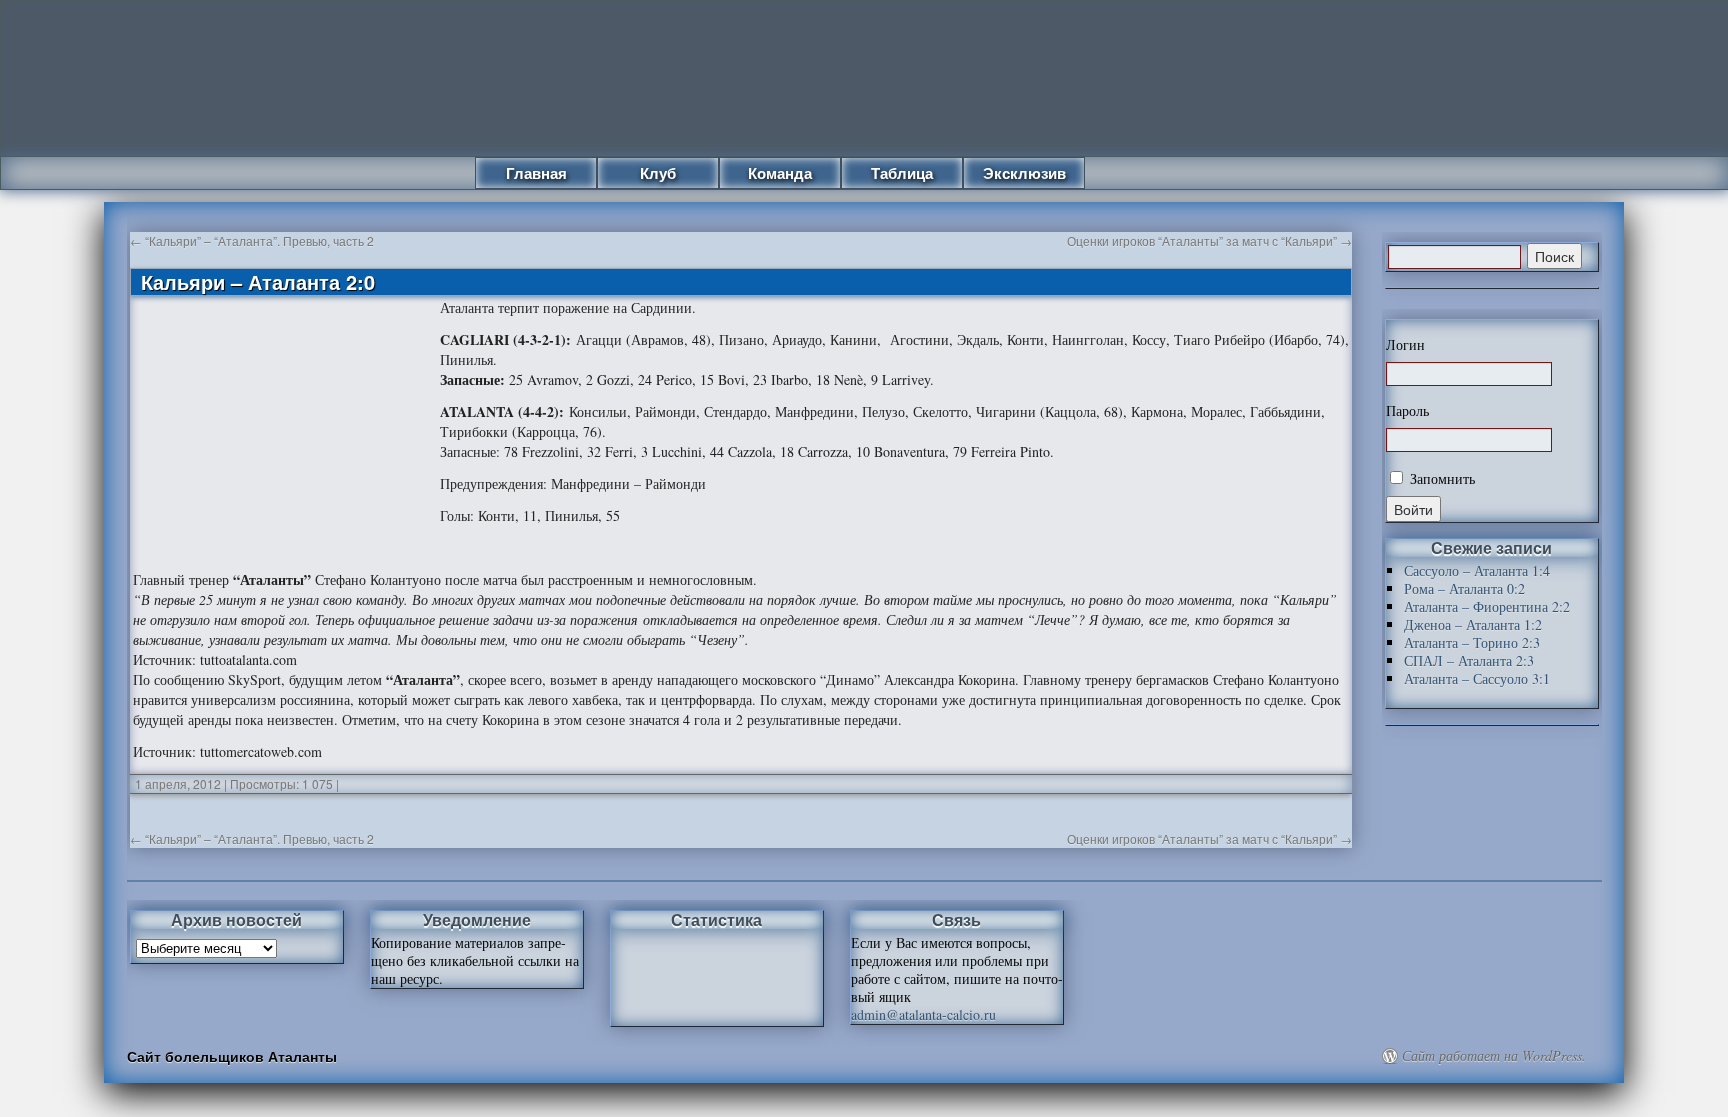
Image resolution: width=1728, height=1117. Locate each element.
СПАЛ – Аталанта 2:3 (1469, 660)
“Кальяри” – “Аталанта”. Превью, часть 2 (252, 240)
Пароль (1407, 411)
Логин (1405, 345)
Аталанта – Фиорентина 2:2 (1487, 606)
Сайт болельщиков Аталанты (232, 1056)
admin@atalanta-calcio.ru (923, 1014)
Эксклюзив (1024, 173)
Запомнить (1440, 478)
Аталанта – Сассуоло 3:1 (1477, 678)
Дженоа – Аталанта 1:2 (1473, 624)
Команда (780, 173)
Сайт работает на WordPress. (1494, 1056)
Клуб (658, 173)
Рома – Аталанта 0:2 (1464, 588)
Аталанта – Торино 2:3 (1472, 642)
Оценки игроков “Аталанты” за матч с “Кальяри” (1209, 240)
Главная (536, 173)
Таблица (902, 173)
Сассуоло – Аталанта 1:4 (1477, 570)
